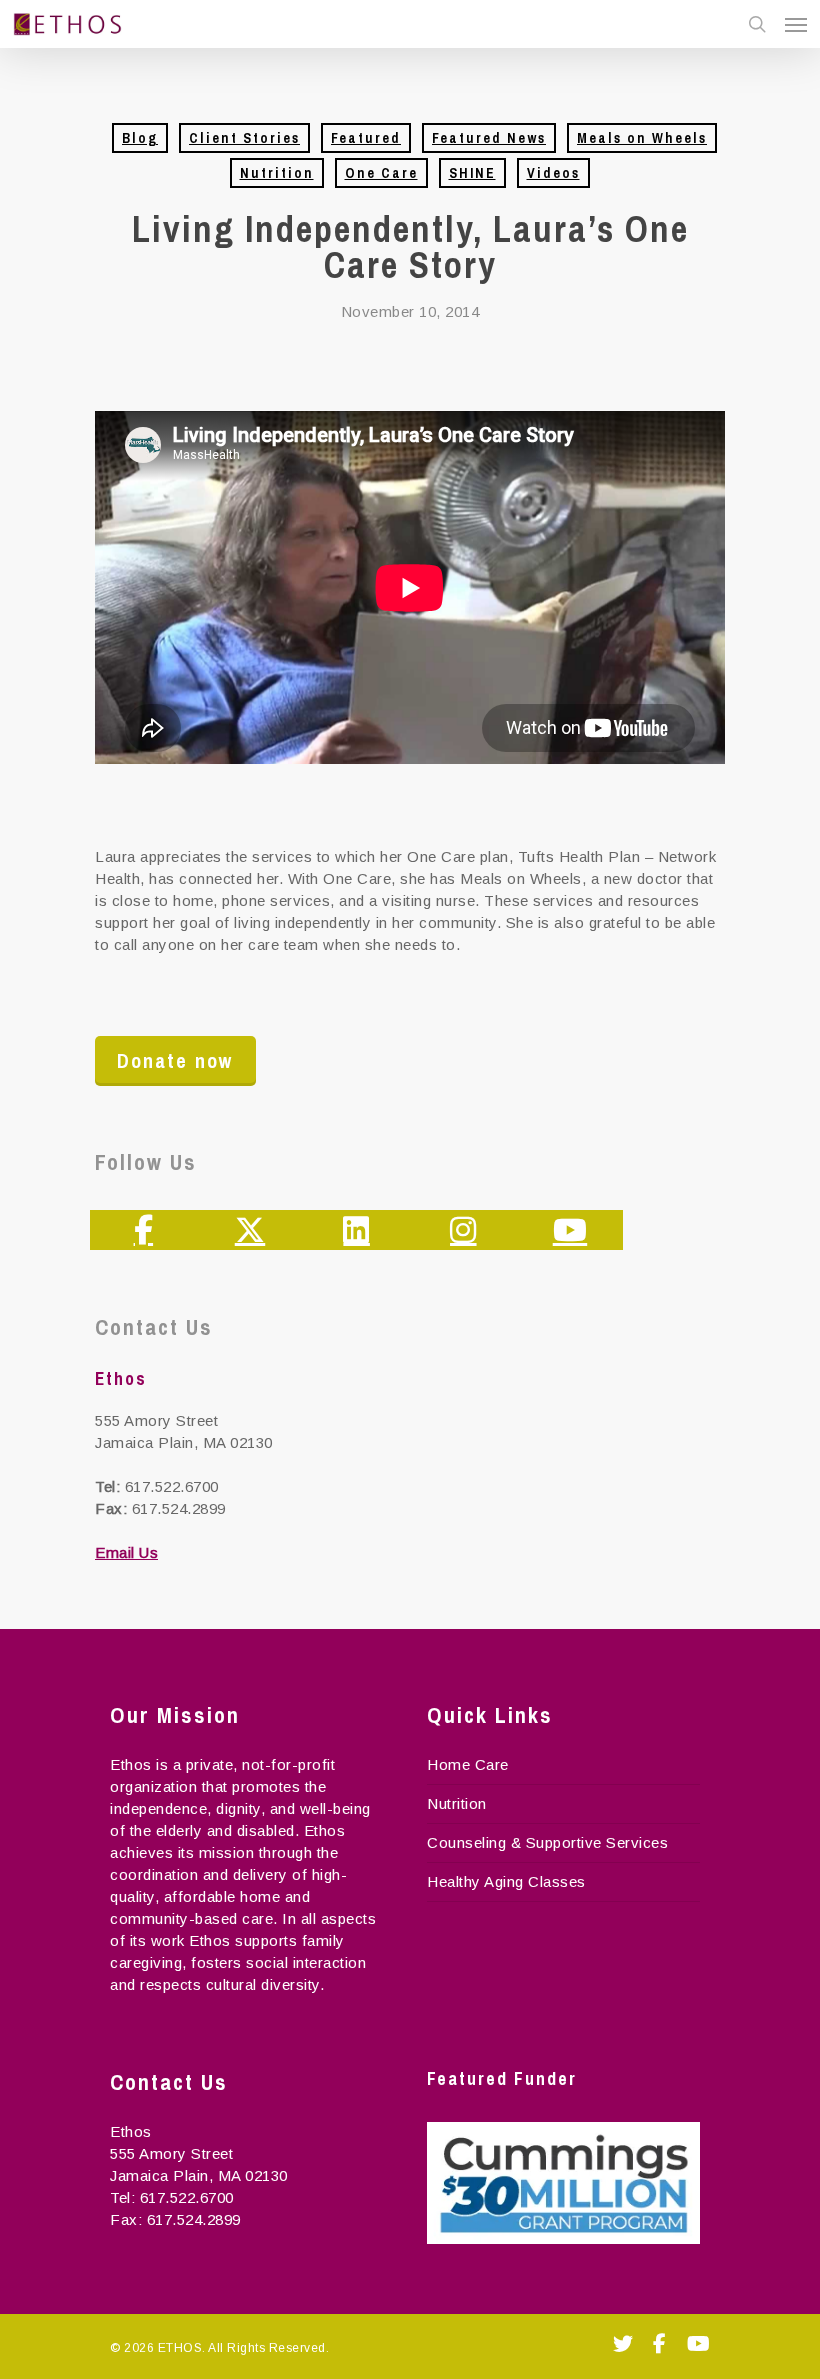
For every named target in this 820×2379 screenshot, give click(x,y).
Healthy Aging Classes (506, 1881)
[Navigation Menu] (796, 24)
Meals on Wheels (642, 138)
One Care (381, 173)
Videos (553, 173)
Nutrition (277, 173)
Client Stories (244, 138)
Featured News (489, 138)
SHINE (472, 173)
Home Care (468, 1764)
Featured (366, 138)
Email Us (126, 1552)
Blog (140, 138)
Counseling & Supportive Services (547, 1842)
